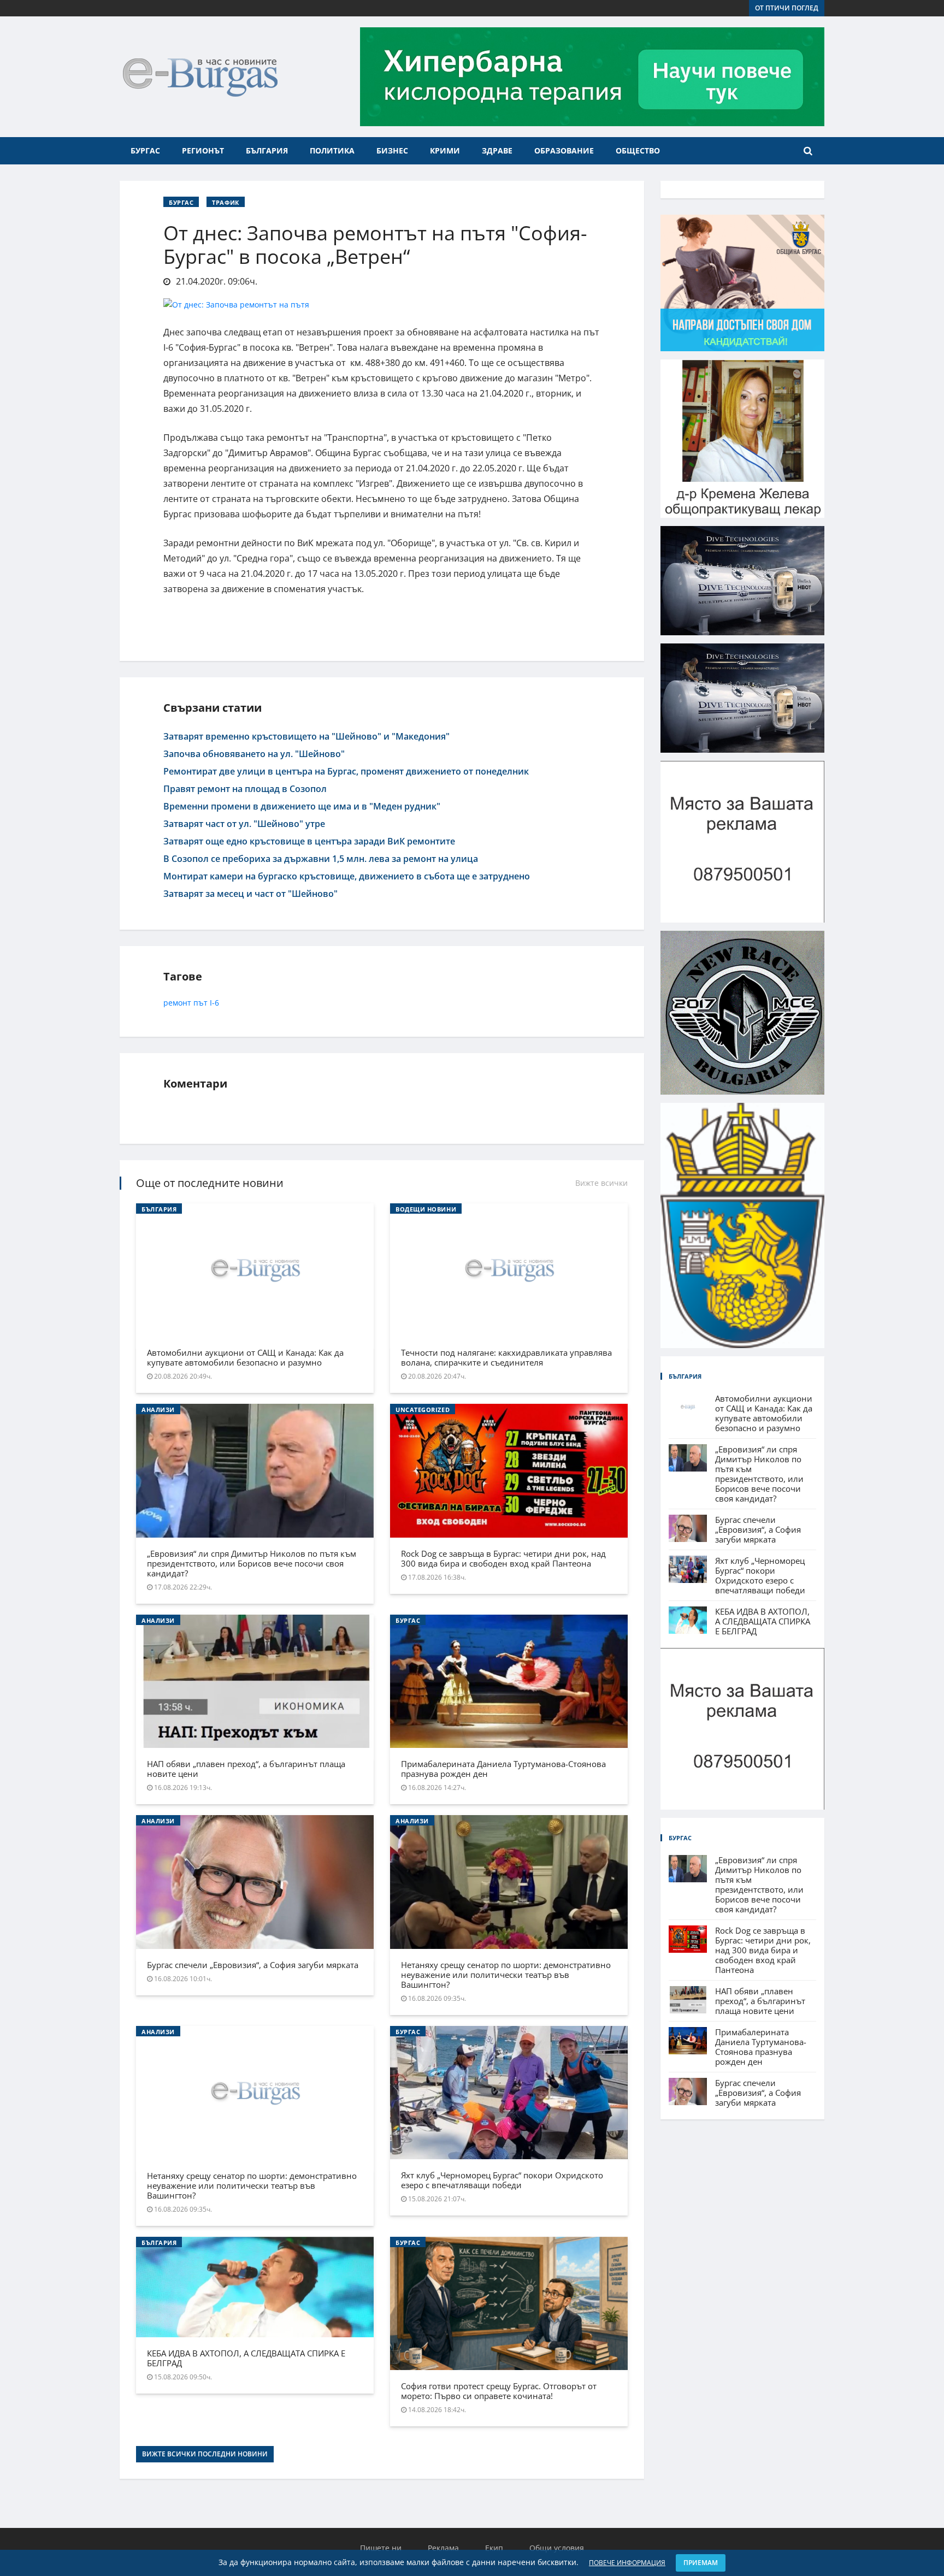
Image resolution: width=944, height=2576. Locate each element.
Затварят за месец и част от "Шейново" (250, 894)
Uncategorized (423, 1410)
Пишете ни (381, 2548)
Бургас (145, 150)
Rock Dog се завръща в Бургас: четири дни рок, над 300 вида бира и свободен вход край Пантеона (503, 1558)
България (267, 150)
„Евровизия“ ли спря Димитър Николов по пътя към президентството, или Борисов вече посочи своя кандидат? (252, 1563)
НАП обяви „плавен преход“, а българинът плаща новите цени (246, 1769)
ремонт (177, 1003)
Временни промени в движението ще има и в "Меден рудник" (302, 806)
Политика (332, 150)
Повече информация (627, 2563)
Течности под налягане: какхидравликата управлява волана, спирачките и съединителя (506, 1357)
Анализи (158, 1410)
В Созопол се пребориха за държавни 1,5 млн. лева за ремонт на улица (321, 859)
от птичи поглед (787, 8)
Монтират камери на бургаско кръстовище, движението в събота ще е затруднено (347, 876)
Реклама (443, 2548)
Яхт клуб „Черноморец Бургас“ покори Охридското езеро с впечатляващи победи (502, 2180)
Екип (494, 2548)
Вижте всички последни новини (205, 2454)
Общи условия (557, 2548)
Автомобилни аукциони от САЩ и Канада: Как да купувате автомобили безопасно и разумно (245, 1357)
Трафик (225, 202)
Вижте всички (601, 1183)
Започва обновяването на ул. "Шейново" (254, 754)
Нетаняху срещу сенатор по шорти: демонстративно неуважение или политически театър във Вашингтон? (506, 1975)
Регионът (203, 150)
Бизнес (392, 150)
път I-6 (206, 1003)
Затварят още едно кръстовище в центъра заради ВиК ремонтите (309, 841)
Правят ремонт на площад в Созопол (245, 789)
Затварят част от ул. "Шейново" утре (244, 824)
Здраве (497, 150)
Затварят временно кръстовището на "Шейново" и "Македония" (306, 736)
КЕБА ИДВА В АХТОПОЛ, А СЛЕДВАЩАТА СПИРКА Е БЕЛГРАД (246, 2358)
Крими (445, 150)
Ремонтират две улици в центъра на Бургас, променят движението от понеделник (346, 771)
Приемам (701, 2563)
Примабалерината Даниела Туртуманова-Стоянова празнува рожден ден (503, 1769)
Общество (638, 150)
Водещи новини (426, 1209)
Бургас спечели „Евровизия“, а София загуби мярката (253, 1965)
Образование (564, 150)
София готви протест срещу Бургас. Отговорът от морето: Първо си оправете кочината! (499, 2391)
